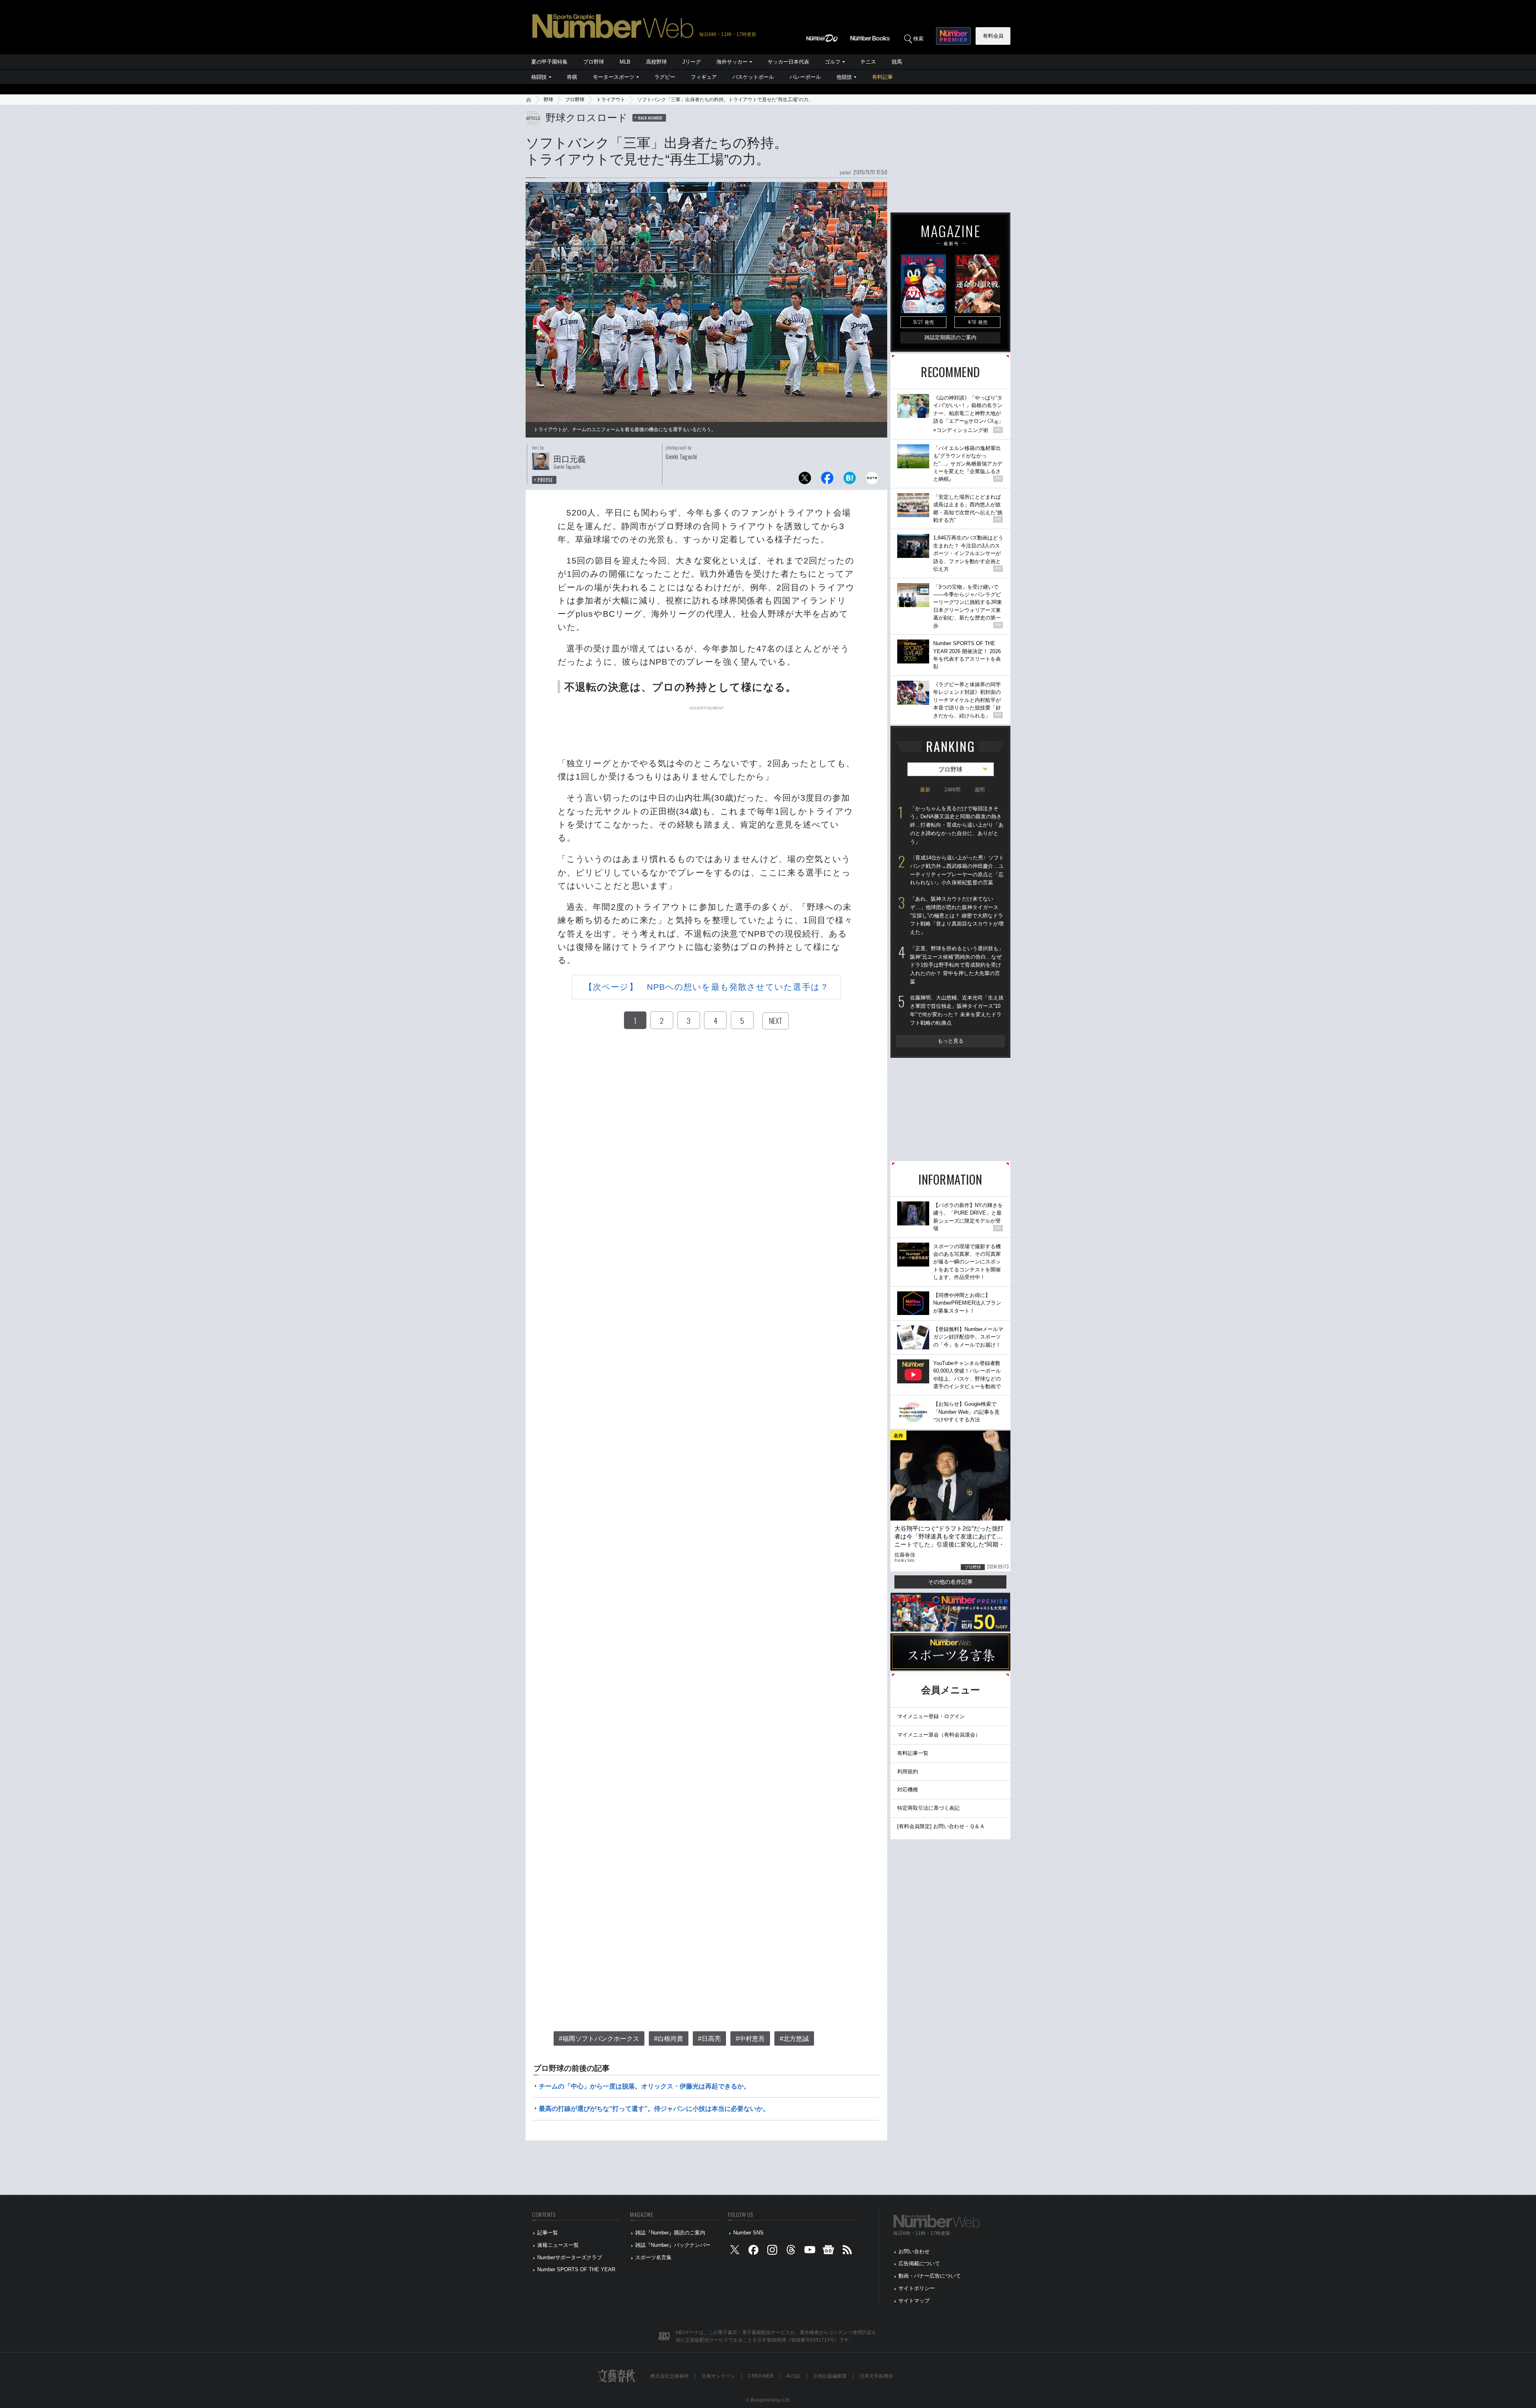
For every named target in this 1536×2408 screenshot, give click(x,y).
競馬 (897, 62)
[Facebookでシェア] (827, 480)
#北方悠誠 (794, 2039)
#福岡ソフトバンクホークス (599, 2039)
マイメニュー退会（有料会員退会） (939, 1735)
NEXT (776, 1021)
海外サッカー (732, 62)
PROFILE (545, 480)
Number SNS (748, 2233)
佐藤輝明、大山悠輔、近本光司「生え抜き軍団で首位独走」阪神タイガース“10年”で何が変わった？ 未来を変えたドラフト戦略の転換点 (957, 1010)
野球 (548, 100)
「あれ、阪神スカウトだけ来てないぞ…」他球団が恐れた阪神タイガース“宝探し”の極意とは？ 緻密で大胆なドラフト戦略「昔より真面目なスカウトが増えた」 (957, 915)
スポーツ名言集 (653, 2257)
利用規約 (908, 1772)
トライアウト (611, 100)
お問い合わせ (914, 2251)
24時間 (952, 790)
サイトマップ (914, 2301)
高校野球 (656, 62)
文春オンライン (718, 2376)
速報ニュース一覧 (558, 2245)
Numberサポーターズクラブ (570, 2257)
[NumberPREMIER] (953, 36)
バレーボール (805, 77)
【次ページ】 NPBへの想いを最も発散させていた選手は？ (706, 987)
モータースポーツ (614, 77)
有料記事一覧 (913, 1753)
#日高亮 (709, 2039)
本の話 (793, 2376)
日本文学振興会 (876, 2376)
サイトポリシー (917, 2288)
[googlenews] (828, 2251)
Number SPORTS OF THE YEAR (576, 2269)
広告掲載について (919, 2263)
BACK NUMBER (650, 118)
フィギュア (704, 77)
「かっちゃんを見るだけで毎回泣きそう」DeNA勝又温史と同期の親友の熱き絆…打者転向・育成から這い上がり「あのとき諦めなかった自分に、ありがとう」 (957, 825)
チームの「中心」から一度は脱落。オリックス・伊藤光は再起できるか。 (644, 2086)
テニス (868, 62)
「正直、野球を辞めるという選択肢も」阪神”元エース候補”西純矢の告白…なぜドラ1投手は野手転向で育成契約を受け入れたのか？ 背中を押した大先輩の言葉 (957, 965)
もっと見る (951, 1041)
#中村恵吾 (750, 2039)
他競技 (844, 77)
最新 (925, 790)
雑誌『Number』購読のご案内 (670, 2233)
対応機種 (908, 1790)
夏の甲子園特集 (549, 62)
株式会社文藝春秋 (670, 2376)
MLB (625, 62)
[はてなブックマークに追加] (850, 480)
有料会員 (993, 36)
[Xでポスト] (805, 480)
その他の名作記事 (950, 1582)
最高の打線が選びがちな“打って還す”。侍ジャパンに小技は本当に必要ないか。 (654, 2109)
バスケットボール (753, 77)
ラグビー (665, 77)
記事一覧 (548, 2233)
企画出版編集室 (830, 2376)
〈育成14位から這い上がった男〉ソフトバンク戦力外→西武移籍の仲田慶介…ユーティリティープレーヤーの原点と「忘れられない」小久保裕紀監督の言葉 (957, 870)
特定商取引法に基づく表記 (928, 1808)
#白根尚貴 (669, 2039)
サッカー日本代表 (788, 62)
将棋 (572, 77)
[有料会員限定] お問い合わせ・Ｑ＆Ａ (941, 1826)
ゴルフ (833, 62)
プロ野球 (594, 62)
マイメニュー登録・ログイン (931, 1716)
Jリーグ (692, 62)
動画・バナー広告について (930, 2276)
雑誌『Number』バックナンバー (673, 2245)
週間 (980, 790)
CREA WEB (761, 2376)
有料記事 (882, 77)
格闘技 (539, 77)
